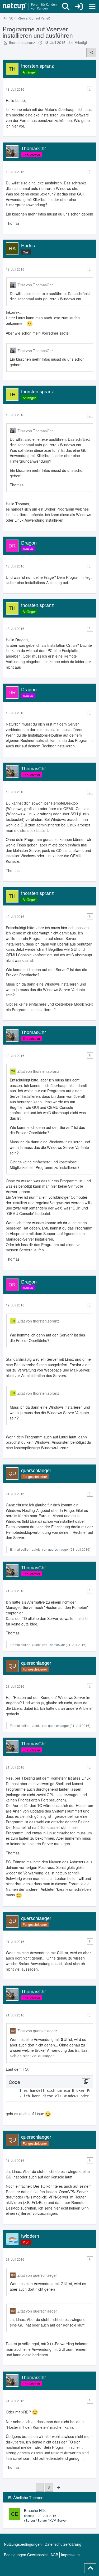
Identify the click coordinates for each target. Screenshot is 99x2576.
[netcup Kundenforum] (30, 7)
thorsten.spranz (22, 42)
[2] (15, 2096)
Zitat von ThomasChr (35, 285)
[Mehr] (90, 89)
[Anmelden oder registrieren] (79, 7)
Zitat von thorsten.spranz (38, 1071)
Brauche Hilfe (35, 2510)
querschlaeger (58, 1549)
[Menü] (92, 7)
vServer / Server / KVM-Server (45, 2520)
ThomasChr (56, 1645)
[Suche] (66, 7)
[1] (15, 2091)
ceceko (29, 2516)
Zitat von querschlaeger (37, 2031)
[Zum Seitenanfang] (90, 2568)
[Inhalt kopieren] (86, 2082)
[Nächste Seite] (58, 2487)
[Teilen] (91, 52)
